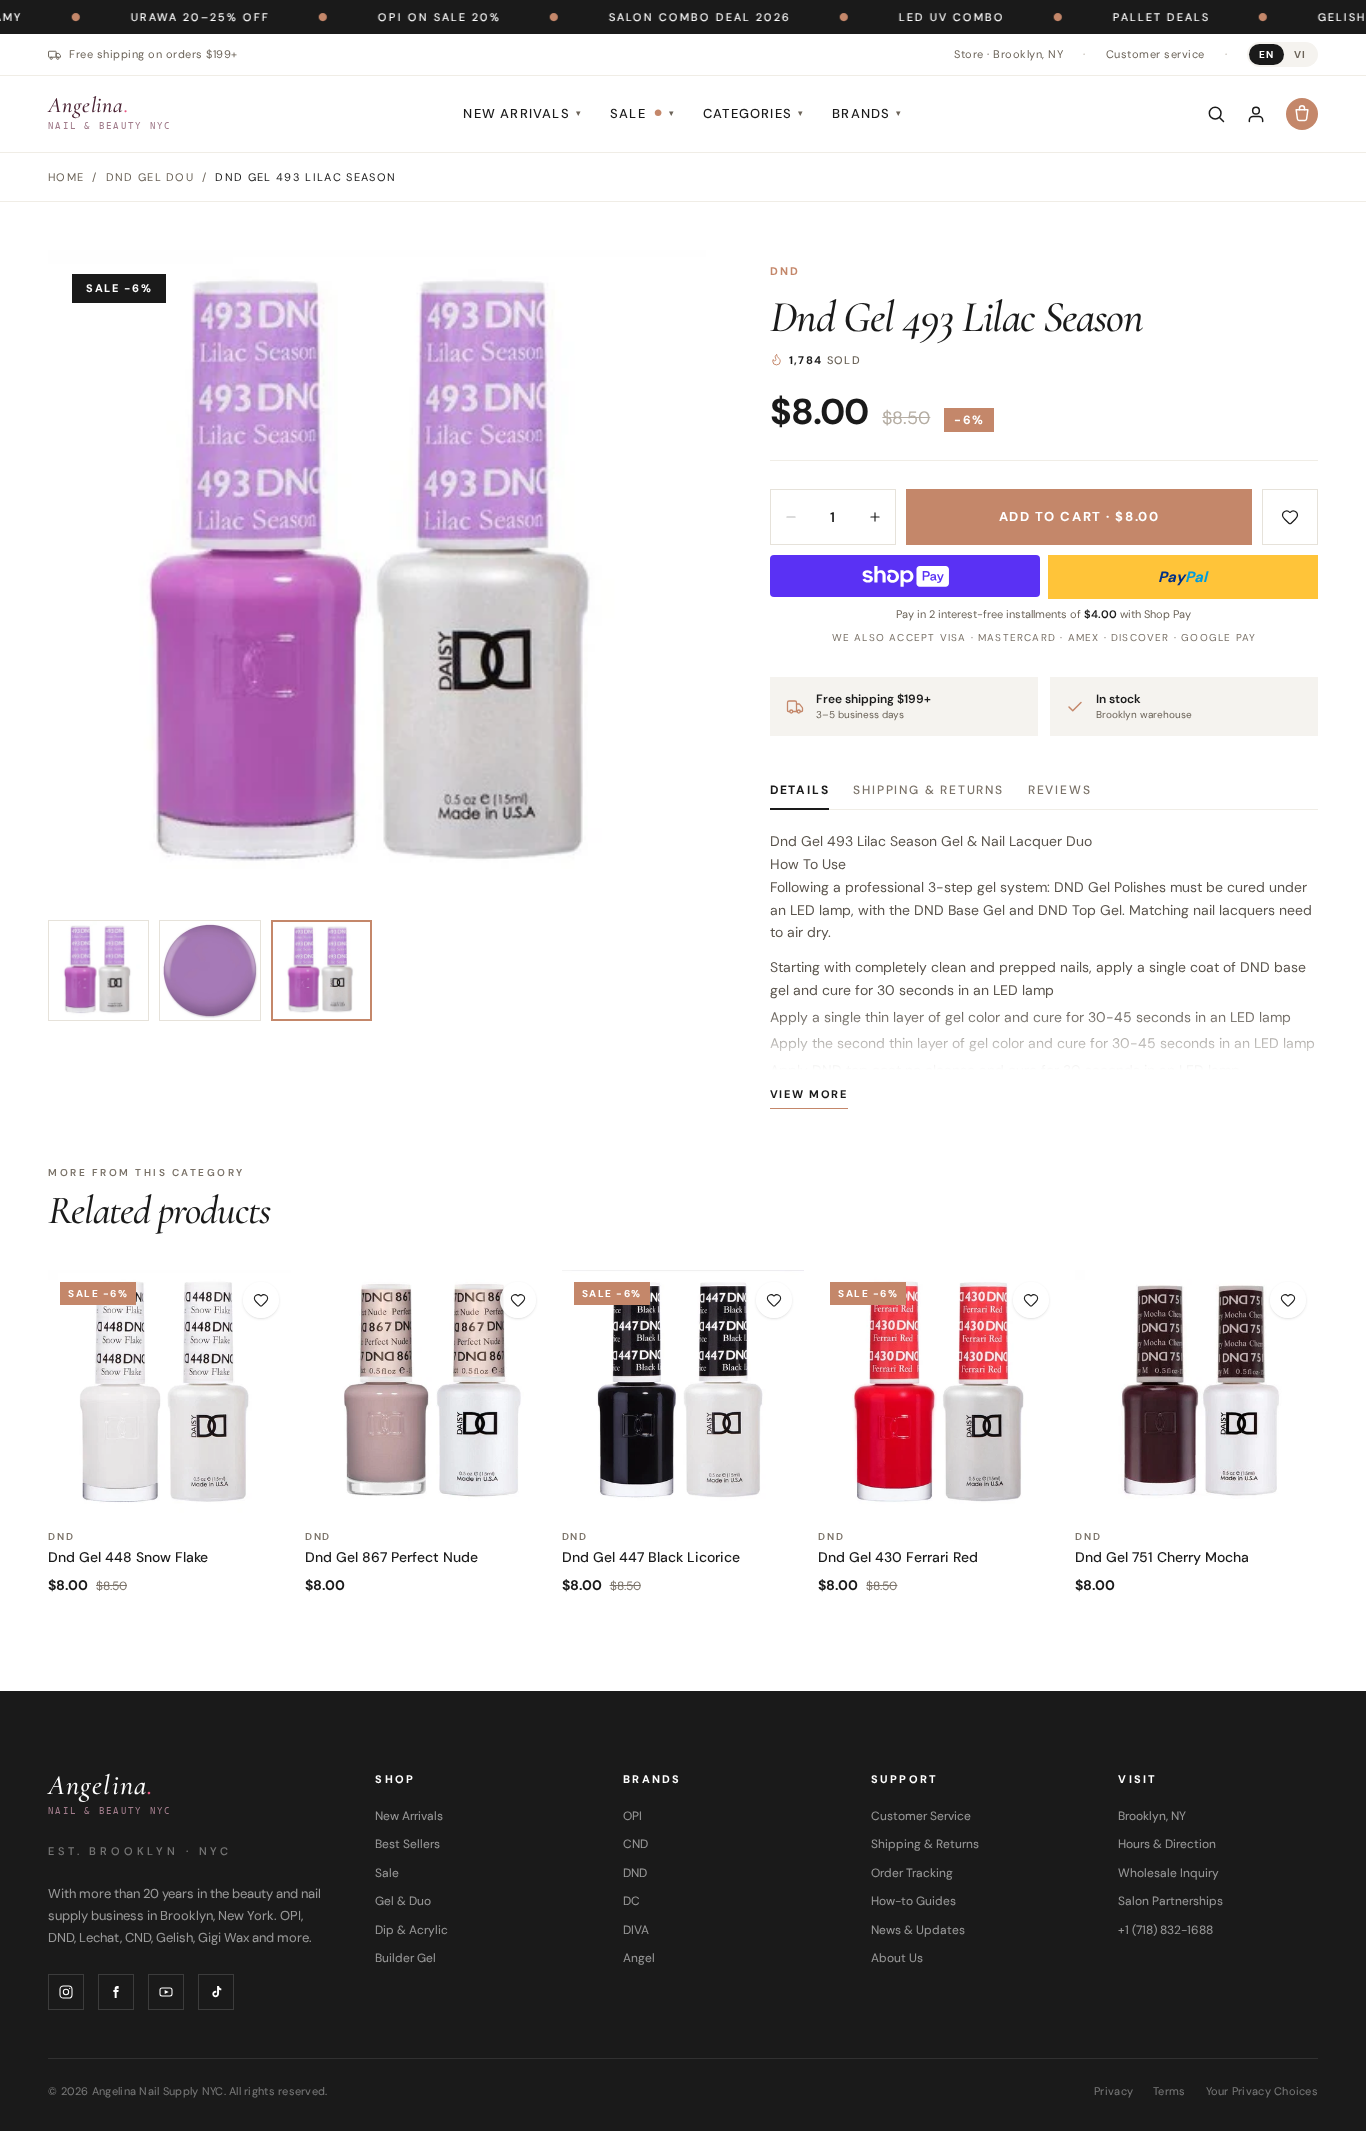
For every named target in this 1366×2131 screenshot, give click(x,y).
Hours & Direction (1167, 1844)
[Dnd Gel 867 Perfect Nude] (426, 1391)
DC (631, 1901)
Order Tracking (912, 1873)
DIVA (636, 1930)
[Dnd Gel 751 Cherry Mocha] (1196, 1391)
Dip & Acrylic (411, 1930)
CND (635, 1844)
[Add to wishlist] (1290, 517)
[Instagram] (66, 1992)
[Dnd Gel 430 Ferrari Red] (939, 1391)
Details (800, 790)
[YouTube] (166, 1992)
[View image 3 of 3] (321, 970)
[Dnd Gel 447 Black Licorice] (683, 1391)
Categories (753, 113)
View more (809, 1094)
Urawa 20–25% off (133, 17)
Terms (1169, 2091)
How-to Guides (913, 1901)
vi (1300, 54)
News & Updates (918, 1930)
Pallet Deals (1094, 17)
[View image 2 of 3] (209, 970)
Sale (642, 113)
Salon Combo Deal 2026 (633, 17)
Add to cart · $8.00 (1079, 516)
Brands (867, 113)
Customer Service (921, 1816)
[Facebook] (116, 1992)
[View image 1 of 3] (98, 970)
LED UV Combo (885, 17)
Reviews (1060, 790)
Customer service (1155, 54)
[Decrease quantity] (791, 517)
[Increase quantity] (875, 517)
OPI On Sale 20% (372, 17)
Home (66, 177)
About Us (897, 1958)
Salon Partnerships (1170, 1901)
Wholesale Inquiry (1168, 1873)
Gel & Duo (403, 1901)
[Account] (1256, 114)
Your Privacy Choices (1262, 2091)
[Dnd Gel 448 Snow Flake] (169, 1391)
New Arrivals (522, 113)
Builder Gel (405, 1958)
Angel (639, 1958)
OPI (632, 1816)
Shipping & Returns (928, 790)
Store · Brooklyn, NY (1008, 54)
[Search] (1216, 114)
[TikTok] (216, 1992)
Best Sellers (407, 1844)
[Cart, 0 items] (1302, 114)
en (1266, 54)
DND (785, 271)
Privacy (1113, 2091)
